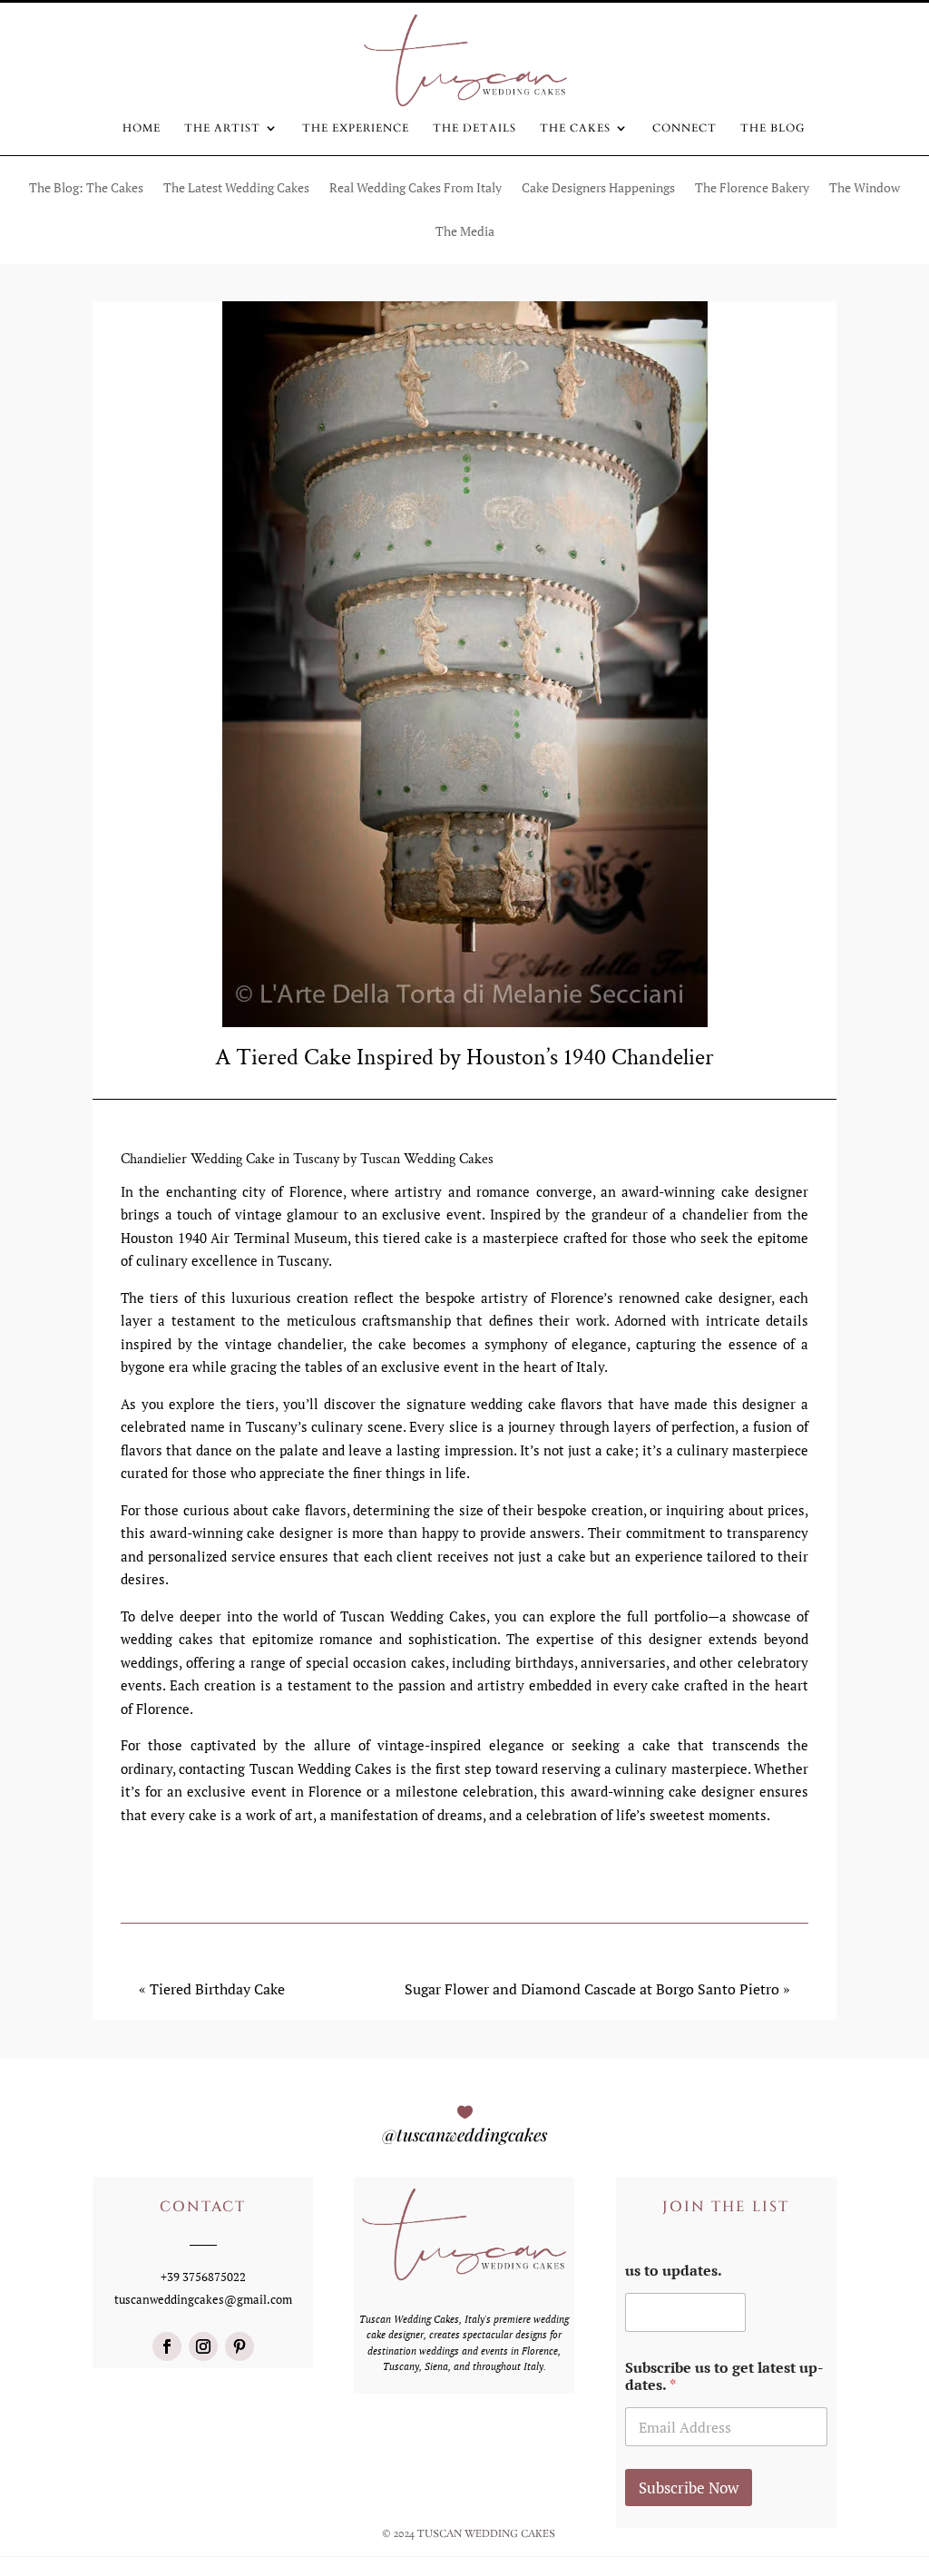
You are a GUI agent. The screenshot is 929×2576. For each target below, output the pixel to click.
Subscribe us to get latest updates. (724, 2376)
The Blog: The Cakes (86, 189)
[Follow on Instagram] (203, 2346)
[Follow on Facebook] (167, 2346)
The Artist (222, 128)
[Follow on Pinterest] (240, 2346)
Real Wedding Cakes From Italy (416, 189)
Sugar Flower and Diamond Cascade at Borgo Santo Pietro (592, 1989)
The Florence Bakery (752, 189)
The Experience (356, 128)
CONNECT (685, 128)
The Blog (773, 128)
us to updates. (674, 2271)
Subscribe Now (689, 2488)
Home (142, 128)
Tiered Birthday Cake (217, 1989)
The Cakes (575, 128)
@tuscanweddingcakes (464, 2134)
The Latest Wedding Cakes (236, 189)
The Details (474, 128)
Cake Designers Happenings (598, 189)
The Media (465, 232)
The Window (865, 189)
